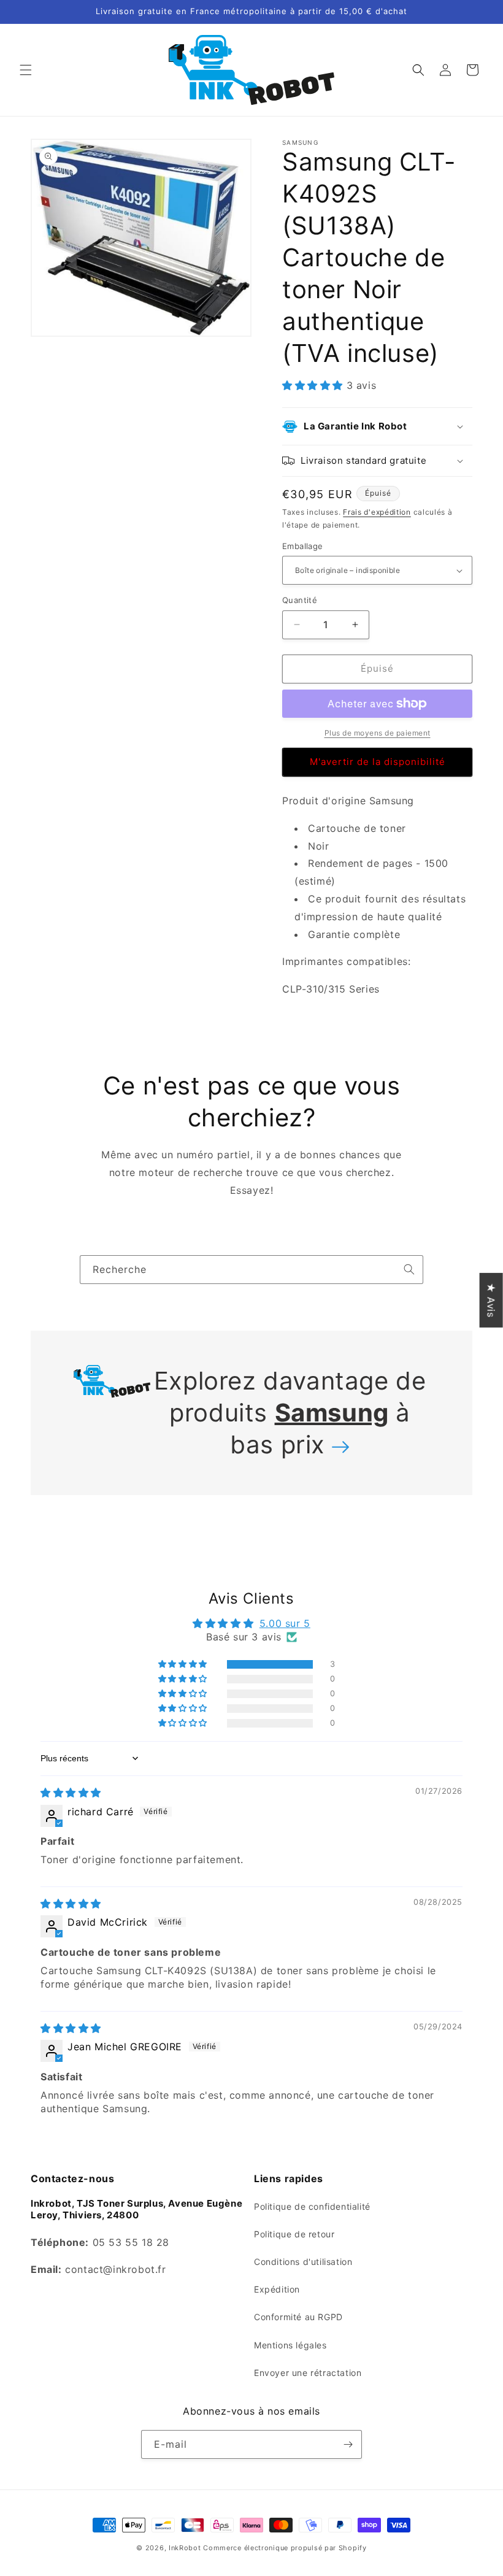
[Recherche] (409, 1269)
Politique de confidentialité (312, 2206)
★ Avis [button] (491, 1300)
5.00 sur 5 (285, 1623)
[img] (71, 1793)
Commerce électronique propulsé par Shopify (285, 2548)
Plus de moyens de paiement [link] (378, 733)
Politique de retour (294, 2234)
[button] (26, 70)
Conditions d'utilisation (303, 2262)
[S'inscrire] (348, 2444)
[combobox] (251, 1270)
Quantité (300, 600)
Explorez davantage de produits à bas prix (290, 1413)
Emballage (303, 546)
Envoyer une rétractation (308, 2373)
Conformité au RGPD (298, 2317)
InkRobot (185, 2548)
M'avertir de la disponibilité (378, 762)
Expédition (277, 2289)
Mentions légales (290, 2345)
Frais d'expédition (377, 512)
